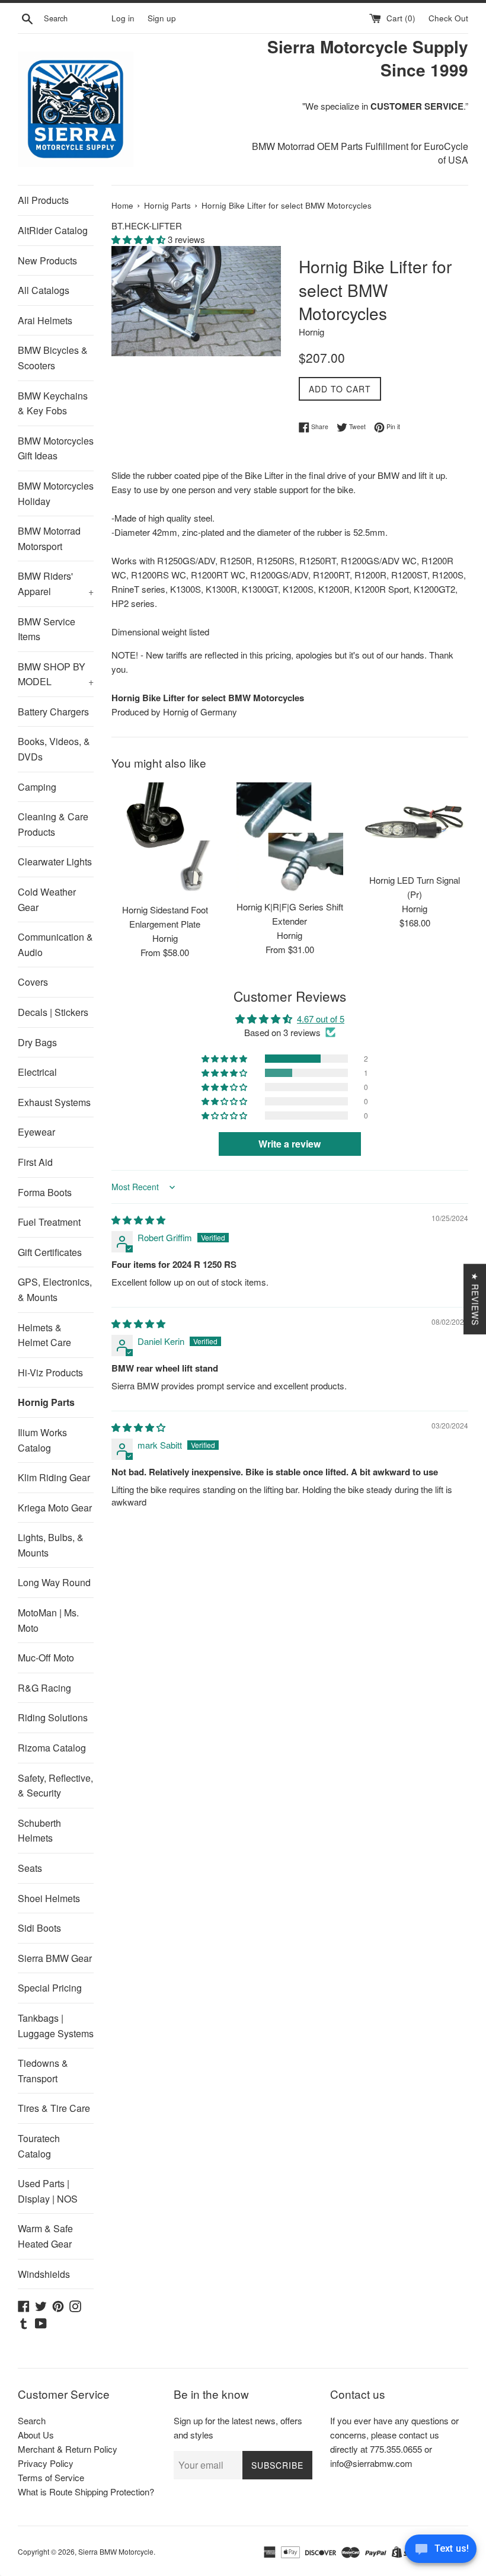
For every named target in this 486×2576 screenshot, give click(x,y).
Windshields (44, 2274)
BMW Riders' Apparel (56, 584)
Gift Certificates (50, 1252)
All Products (43, 200)
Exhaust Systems (54, 1102)
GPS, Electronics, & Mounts (55, 1289)
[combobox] (75, 18)
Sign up (162, 18)
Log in (123, 18)
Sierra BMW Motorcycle (116, 2551)
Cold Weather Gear (47, 899)
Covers (33, 982)
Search (32, 2420)
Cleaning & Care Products (53, 824)
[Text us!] (441, 2552)
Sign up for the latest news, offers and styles (238, 2428)
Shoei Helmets (49, 1898)
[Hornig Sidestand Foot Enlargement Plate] (165, 840)
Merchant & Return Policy (68, 2449)
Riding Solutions (53, 1717)
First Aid (35, 1162)
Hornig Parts (46, 1402)
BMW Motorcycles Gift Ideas (56, 448)
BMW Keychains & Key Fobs (53, 403)
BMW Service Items (47, 629)
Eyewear (36, 1132)
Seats (30, 1868)
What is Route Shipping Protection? (86, 2492)
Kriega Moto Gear (55, 1508)
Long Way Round (54, 1582)
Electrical (37, 1072)
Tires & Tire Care (54, 2108)
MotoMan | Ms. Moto (48, 1620)
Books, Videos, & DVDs (54, 749)
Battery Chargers (53, 712)
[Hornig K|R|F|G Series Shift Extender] (290, 838)
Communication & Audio (55, 945)
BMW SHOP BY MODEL (56, 674)
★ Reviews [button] (475, 1299)
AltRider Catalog (53, 230)
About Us (36, 2435)
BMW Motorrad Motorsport (49, 538)
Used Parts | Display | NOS (48, 2191)
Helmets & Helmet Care (44, 1335)
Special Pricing (50, 1988)
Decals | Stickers (53, 1012)
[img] (138, 1220)
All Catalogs (44, 290)
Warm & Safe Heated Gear (45, 2236)
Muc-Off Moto (46, 1658)
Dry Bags (37, 1042)
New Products (47, 261)
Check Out (448, 18)
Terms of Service (51, 2477)
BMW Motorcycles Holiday (56, 493)
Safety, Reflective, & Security (55, 1786)
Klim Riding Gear (54, 1477)
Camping (37, 787)
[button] (140, 239)
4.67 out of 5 (321, 1019)
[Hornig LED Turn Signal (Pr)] (415, 825)
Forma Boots (45, 1192)
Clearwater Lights (55, 862)
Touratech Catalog (39, 2146)
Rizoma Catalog (52, 1748)
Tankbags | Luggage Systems (56, 2026)
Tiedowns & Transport (43, 2071)
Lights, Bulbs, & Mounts (51, 1545)
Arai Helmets (45, 320)
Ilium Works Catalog (42, 1440)
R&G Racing (44, 1688)
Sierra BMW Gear (55, 1958)
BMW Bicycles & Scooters (53, 358)
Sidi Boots (39, 1928)
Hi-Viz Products (50, 1372)
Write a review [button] (290, 1144)
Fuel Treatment (49, 1222)
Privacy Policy (46, 2463)
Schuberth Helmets (39, 1831)
